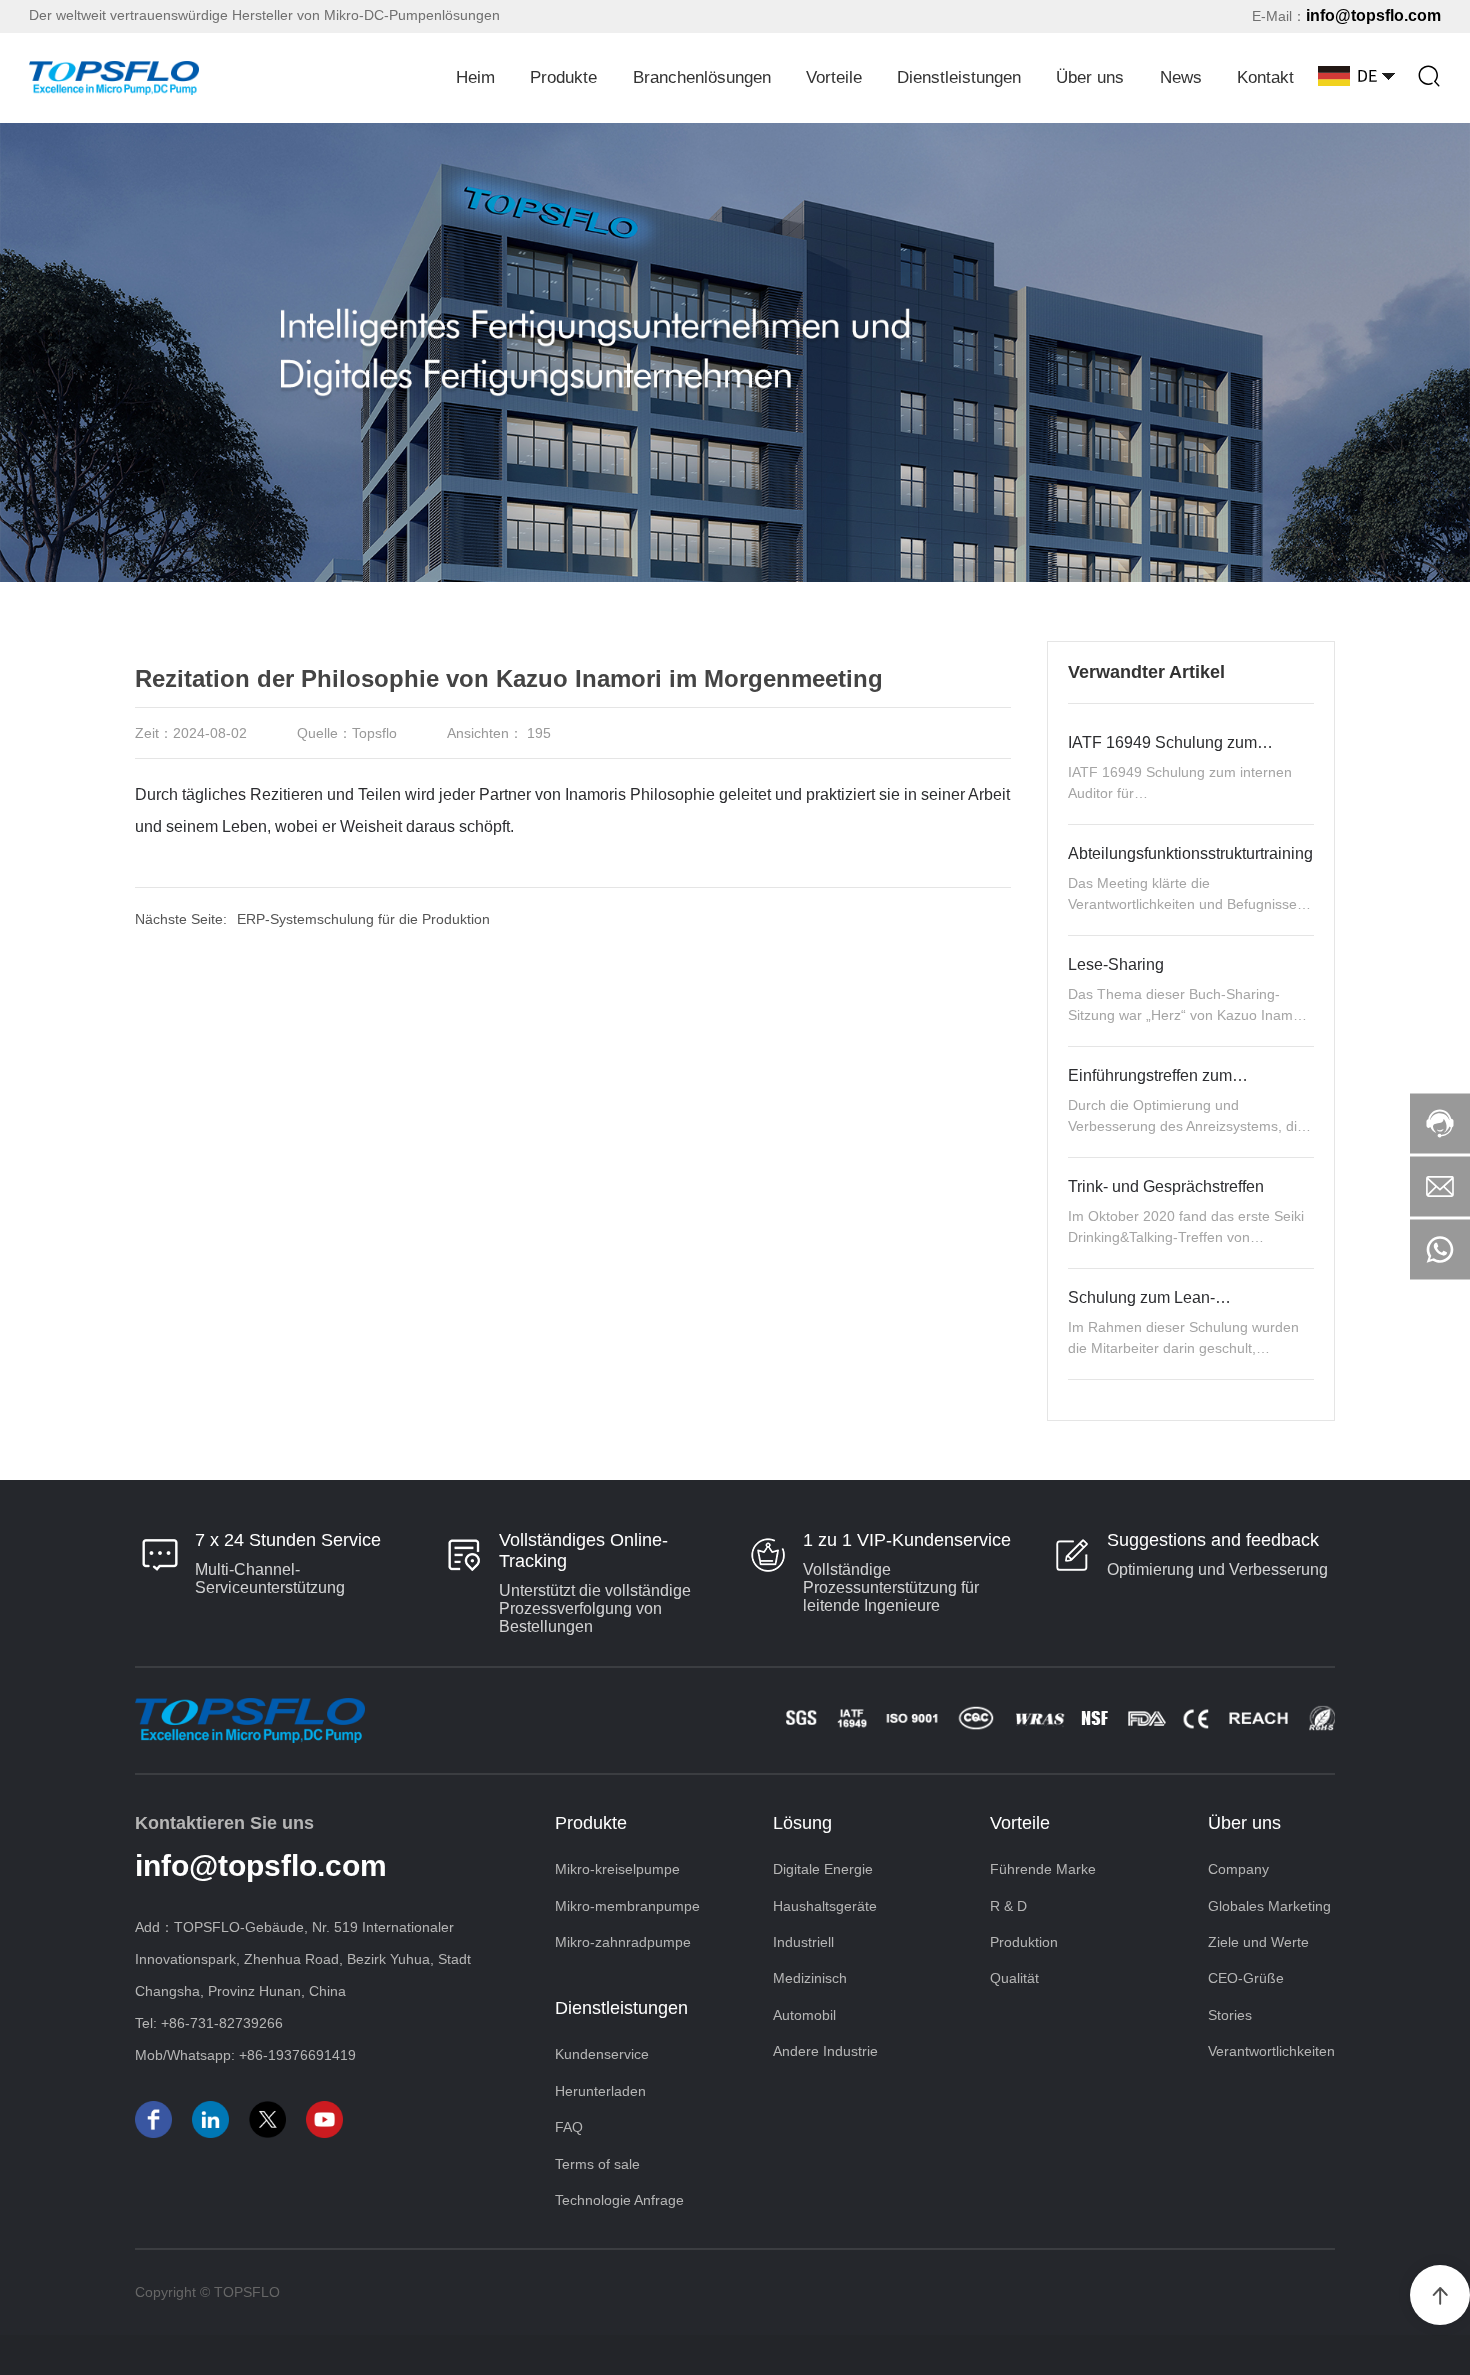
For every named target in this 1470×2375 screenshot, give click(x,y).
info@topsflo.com (1373, 15)
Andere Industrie (825, 2051)
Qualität (1014, 1978)
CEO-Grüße (1246, 1978)
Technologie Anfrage (619, 2200)
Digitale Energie (823, 1869)
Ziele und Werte (1258, 1942)
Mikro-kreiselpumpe (617, 1869)
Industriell (803, 1942)
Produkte (563, 77)
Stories (1230, 2015)
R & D (1008, 1906)
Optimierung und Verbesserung (1217, 1569)
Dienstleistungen (959, 77)
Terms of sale (597, 2164)
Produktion (1024, 1942)
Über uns (1090, 77)
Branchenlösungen (702, 77)
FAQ (569, 2127)
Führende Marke (1043, 1869)
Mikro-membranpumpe (627, 1906)
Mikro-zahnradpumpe (623, 1942)
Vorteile (834, 77)
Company (1238, 1869)
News (1181, 77)
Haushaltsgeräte (825, 1906)
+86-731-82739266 (222, 2023)
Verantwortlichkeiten (1271, 2051)
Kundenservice (602, 2054)
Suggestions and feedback (1213, 1540)
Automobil (804, 2015)
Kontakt (1265, 77)
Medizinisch (810, 1978)
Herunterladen (600, 2091)
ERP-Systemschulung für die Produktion (363, 919)
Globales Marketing (1269, 1906)
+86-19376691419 (297, 2055)
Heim (475, 77)
